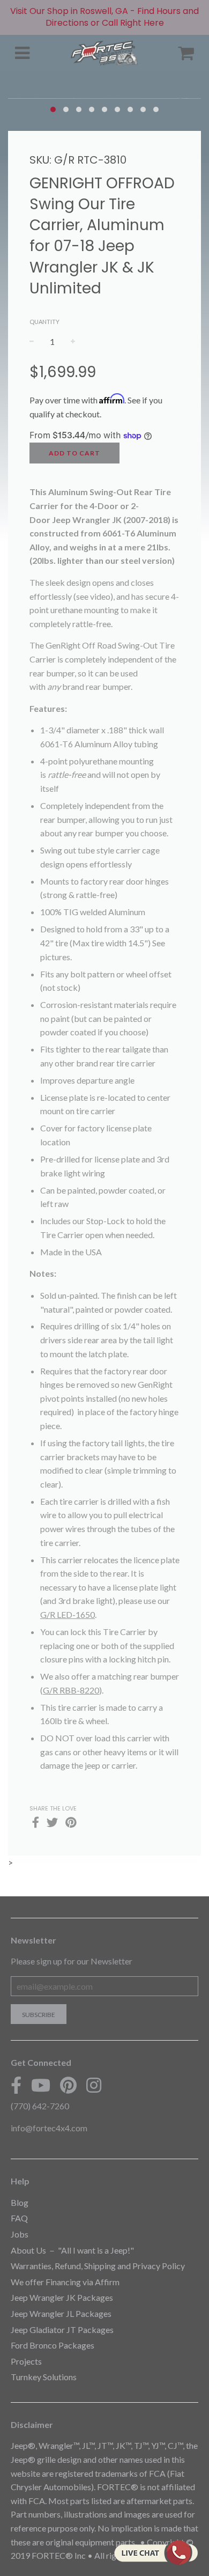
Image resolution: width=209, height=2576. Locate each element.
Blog (20, 2202)
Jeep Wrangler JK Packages (62, 2297)
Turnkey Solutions (44, 2377)
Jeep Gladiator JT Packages (62, 2330)
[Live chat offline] (156, 2552)
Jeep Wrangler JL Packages (61, 2313)
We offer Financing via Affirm (65, 2282)
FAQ (19, 2218)
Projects (26, 2361)
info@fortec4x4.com (49, 2128)
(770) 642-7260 (40, 2106)
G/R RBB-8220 (71, 1690)
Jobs (20, 2234)
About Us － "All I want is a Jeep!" (72, 2250)
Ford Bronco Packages (53, 2345)
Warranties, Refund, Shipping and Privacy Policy (98, 2266)
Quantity (44, 322)
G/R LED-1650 (68, 1614)
